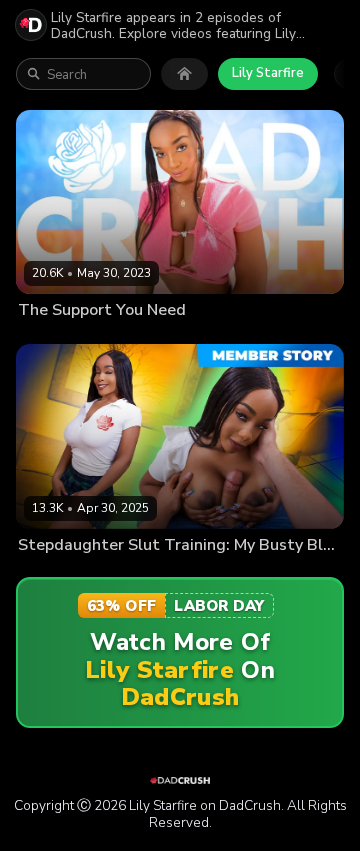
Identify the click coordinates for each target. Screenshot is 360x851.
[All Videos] (184, 74)
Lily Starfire (268, 73)
